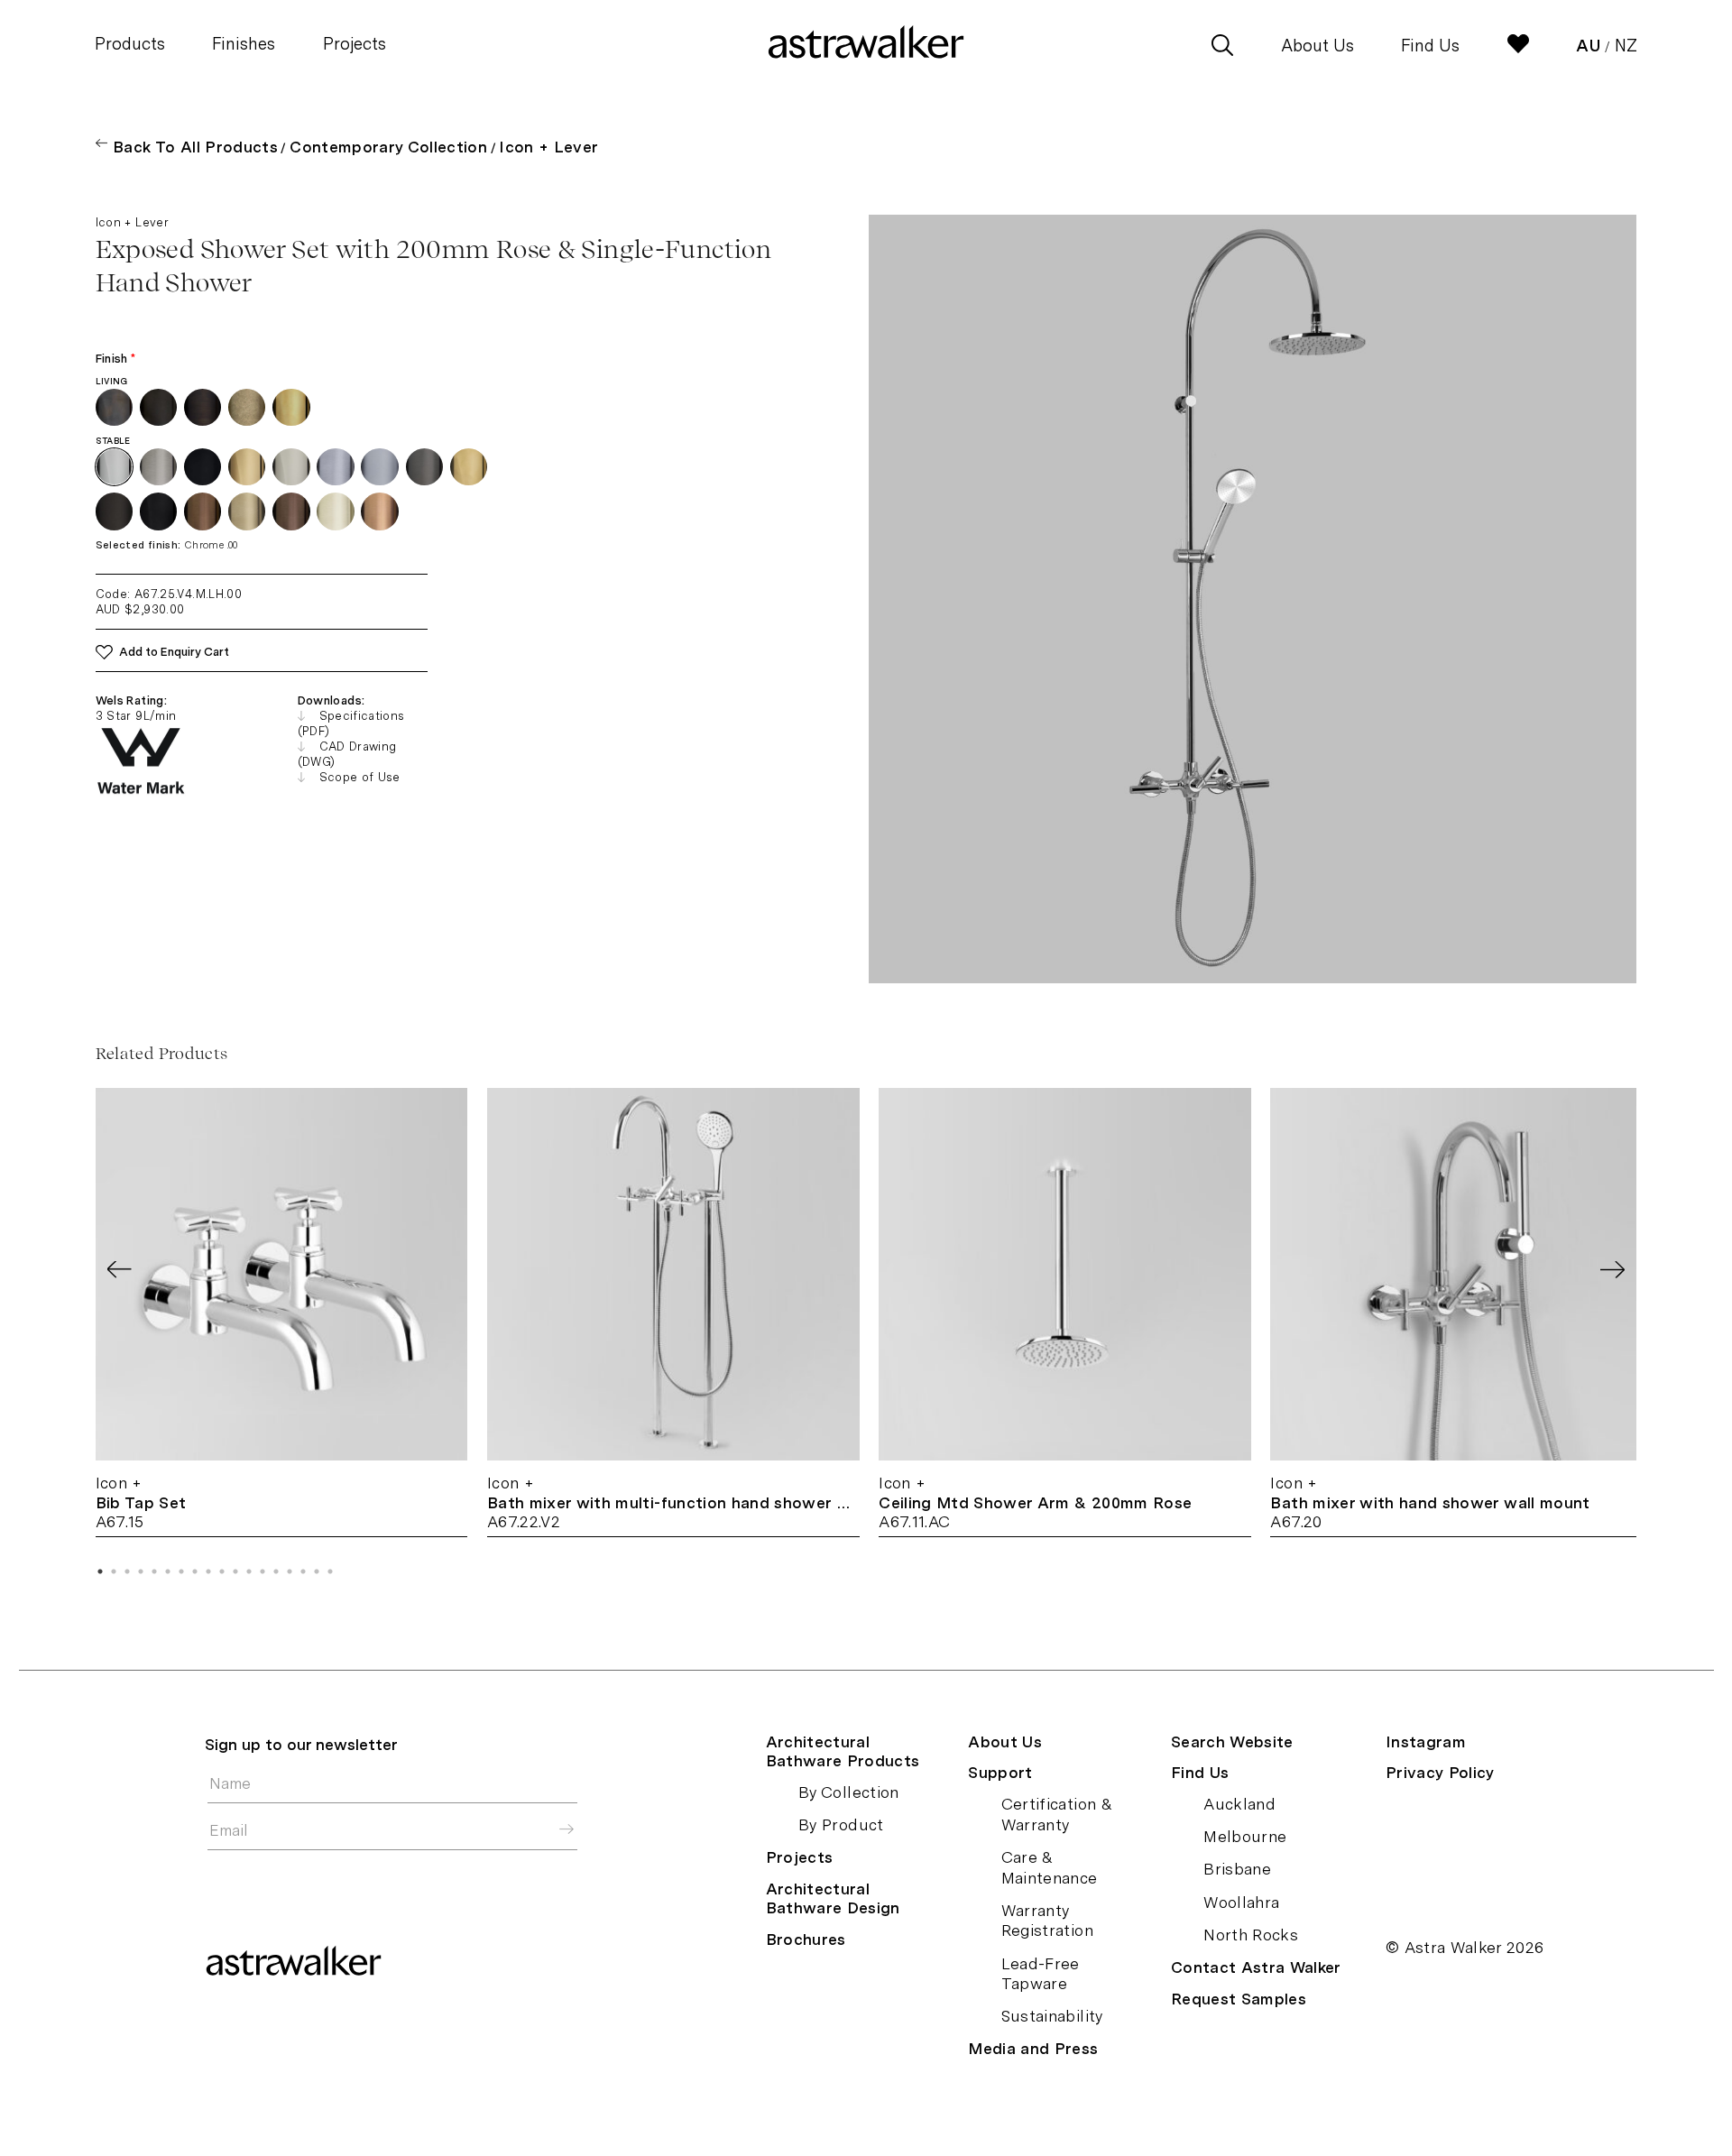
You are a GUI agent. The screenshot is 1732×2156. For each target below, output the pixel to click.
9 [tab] (208, 1571)
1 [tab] (100, 1571)
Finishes (244, 44)
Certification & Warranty (1057, 1814)
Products (130, 44)
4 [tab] (141, 1571)
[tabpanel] (282, 1313)
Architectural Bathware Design (833, 1898)
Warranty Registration (1047, 1921)
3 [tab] (127, 1571)
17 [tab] (317, 1571)
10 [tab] (222, 1571)
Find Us (1430, 46)
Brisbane (1237, 1869)
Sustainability (1052, 2016)
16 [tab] (303, 1571)
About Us (1317, 46)
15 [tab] (290, 1571)
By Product (841, 1824)
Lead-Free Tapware (1041, 1974)
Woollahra (1241, 1902)
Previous (120, 1270)
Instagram (1426, 1741)
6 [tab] (168, 1571)
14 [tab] (276, 1571)
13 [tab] (263, 1571)
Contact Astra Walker (1256, 1967)
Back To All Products (195, 147)
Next (1612, 1270)
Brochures (806, 1939)
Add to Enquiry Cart (174, 652)
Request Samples (1239, 1999)
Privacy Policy (1440, 1772)
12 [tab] (249, 1571)
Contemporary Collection (388, 147)
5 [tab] (154, 1571)
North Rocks (1251, 1935)
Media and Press (1033, 2048)
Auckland (1239, 1804)
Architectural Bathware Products (843, 1751)
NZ (1626, 46)
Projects (355, 44)
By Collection (849, 1792)
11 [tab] (235, 1571)
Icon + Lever (548, 147)
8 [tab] (195, 1571)
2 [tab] (114, 1571)
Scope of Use (360, 777)
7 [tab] (181, 1571)
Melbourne (1245, 1836)
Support (1000, 1772)
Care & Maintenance (1050, 1867)
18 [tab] (330, 1571)
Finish (116, 359)
